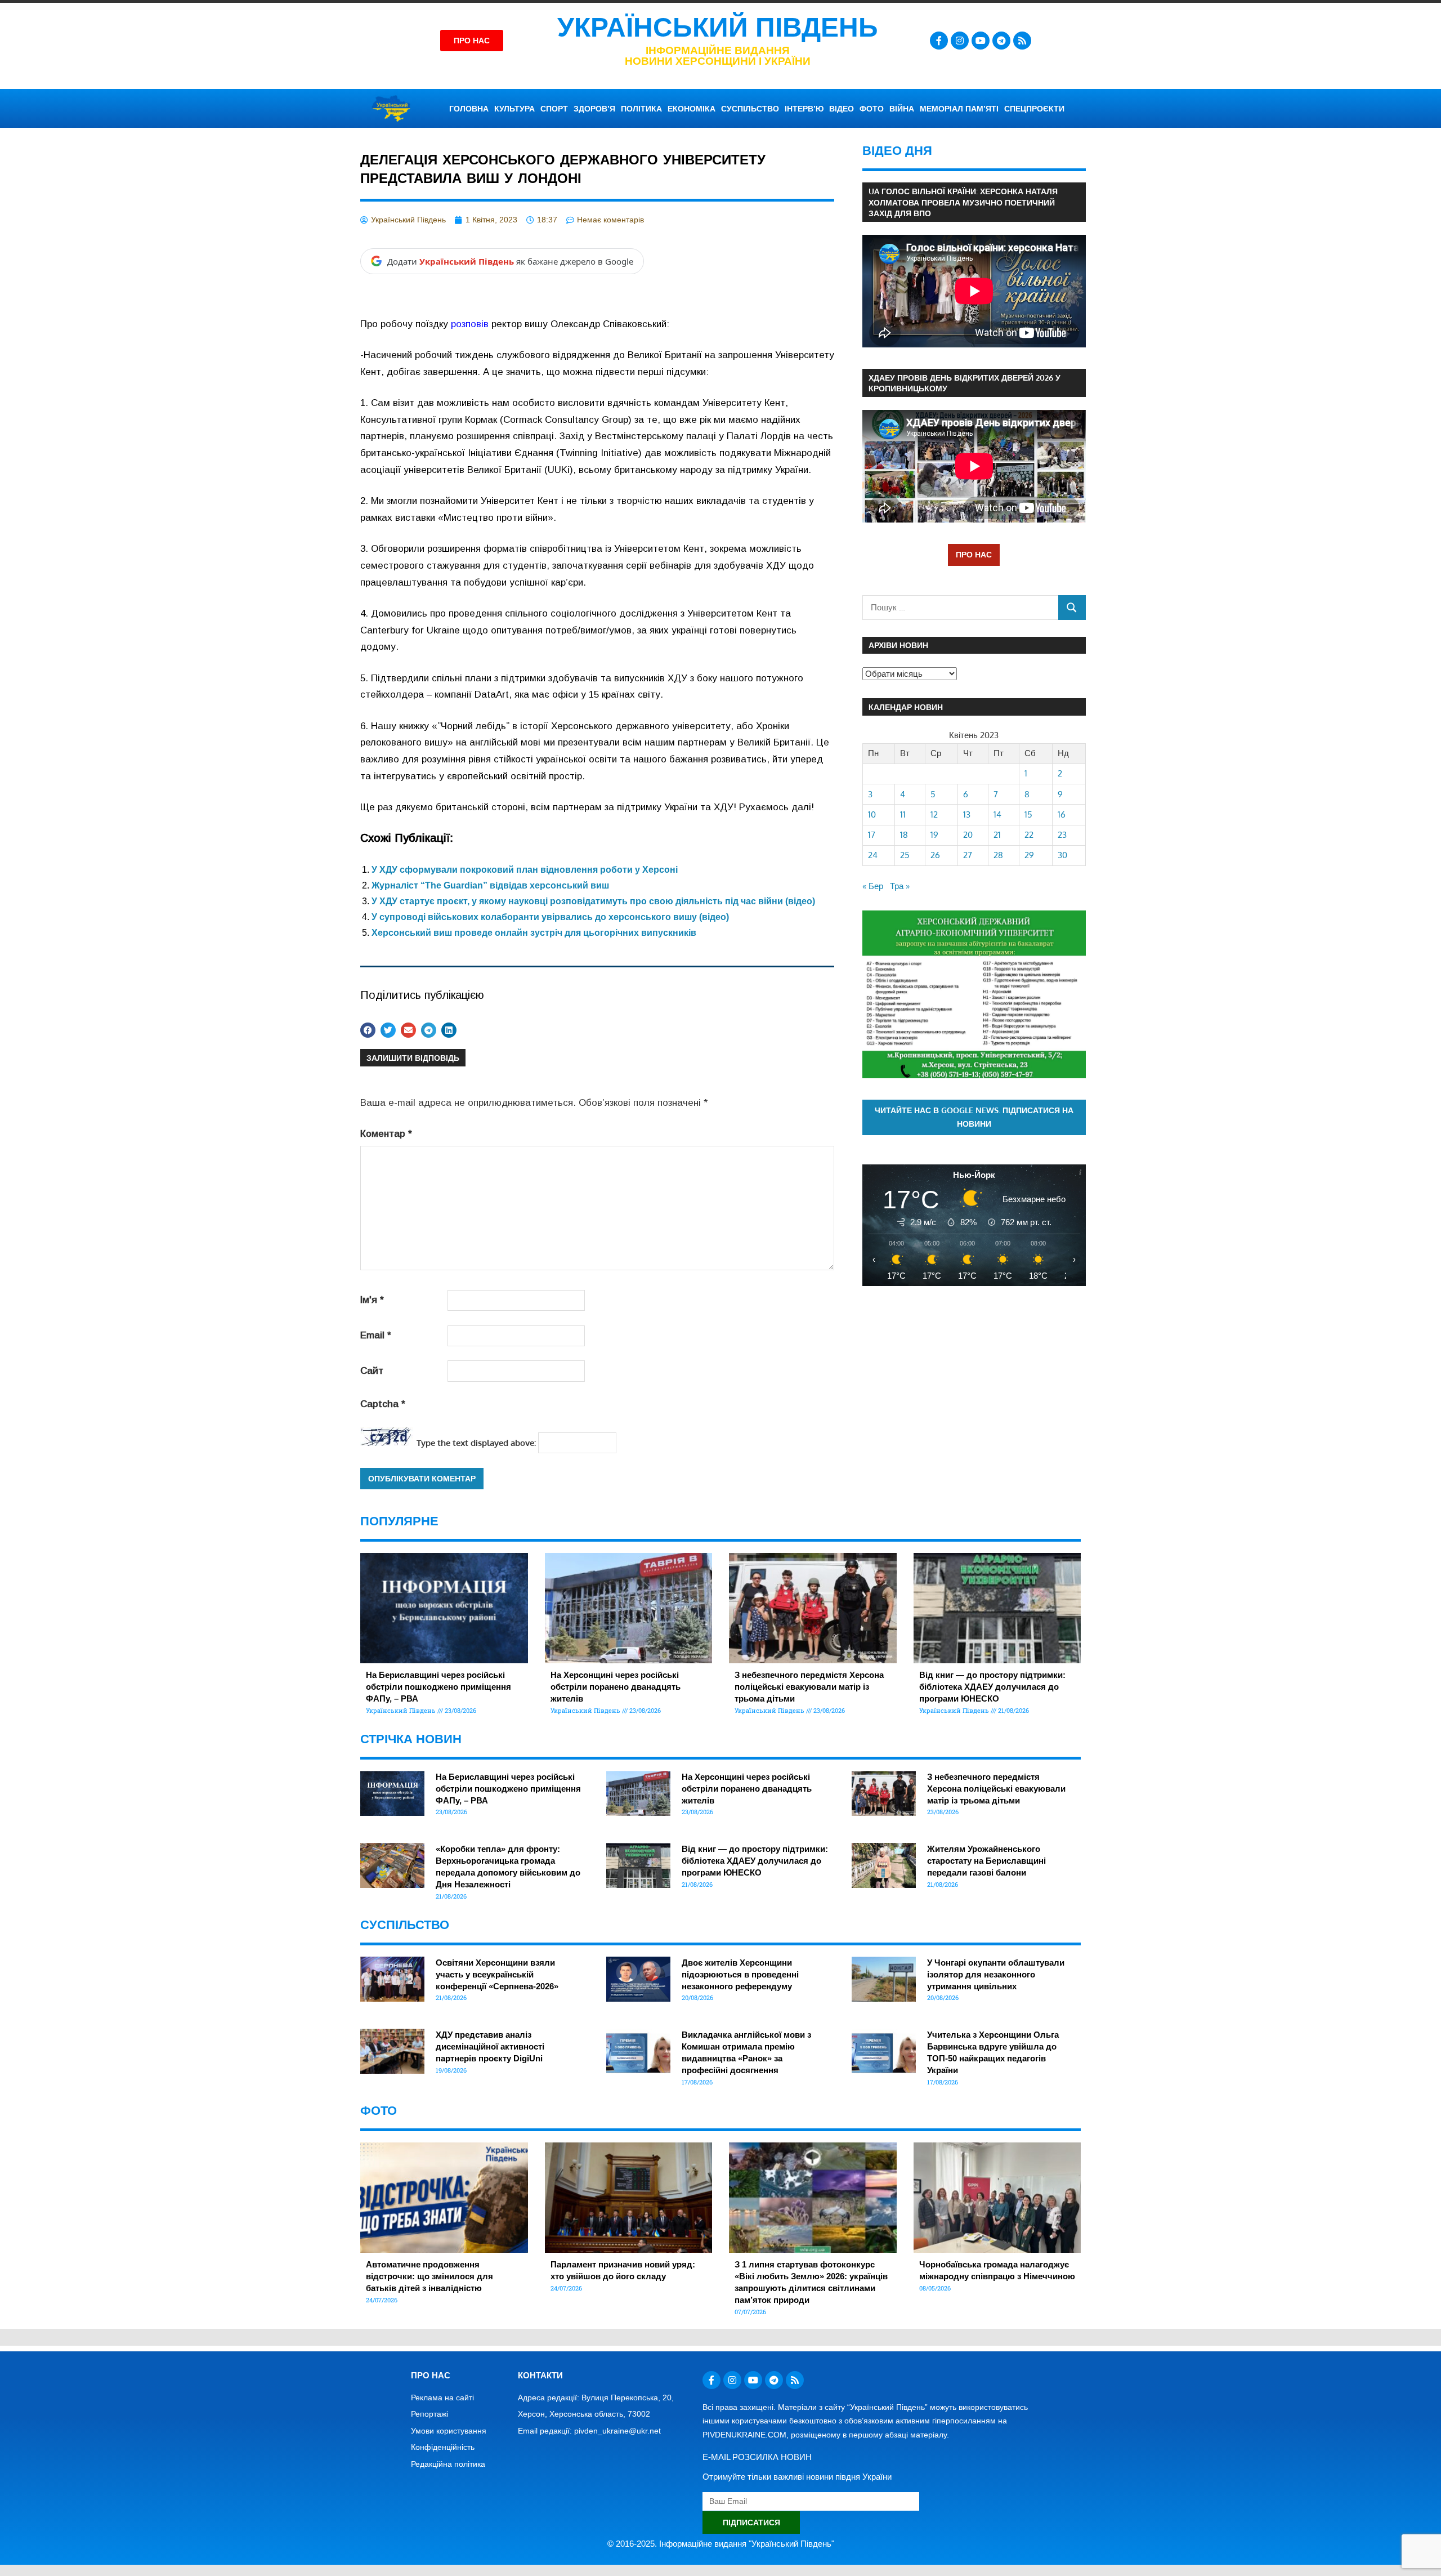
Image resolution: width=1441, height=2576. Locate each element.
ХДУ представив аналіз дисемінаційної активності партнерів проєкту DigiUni (490, 2046)
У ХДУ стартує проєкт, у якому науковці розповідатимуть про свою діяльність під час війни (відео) (593, 901)
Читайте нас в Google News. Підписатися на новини (974, 1117)
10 (872, 814)
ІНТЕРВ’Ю (804, 109)
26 (935, 855)
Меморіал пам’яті (959, 109)
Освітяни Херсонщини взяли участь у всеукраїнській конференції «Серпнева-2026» (497, 1974)
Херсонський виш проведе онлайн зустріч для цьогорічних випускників (534, 933)
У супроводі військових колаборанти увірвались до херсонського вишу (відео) (550, 917)
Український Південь (718, 27)
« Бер (873, 886)
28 (998, 855)
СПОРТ (554, 109)
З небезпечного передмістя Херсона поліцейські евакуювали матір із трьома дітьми (809, 1687)
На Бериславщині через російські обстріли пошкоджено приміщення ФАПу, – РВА (438, 1687)
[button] (368, 1030)
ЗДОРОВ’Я (594, 109)
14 (997, 814)
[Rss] (1022, 41)
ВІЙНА (902, 109)
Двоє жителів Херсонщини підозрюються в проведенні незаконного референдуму (740, 1974)
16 (1062, 814)
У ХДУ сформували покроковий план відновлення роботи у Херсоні (525, 870)
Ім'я (372, 1300)
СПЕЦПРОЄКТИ (1034, 109)
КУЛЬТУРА (514, 109)
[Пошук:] (961, 607)
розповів (470, 324)
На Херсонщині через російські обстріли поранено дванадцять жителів (616, 1687)
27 (968, 855)
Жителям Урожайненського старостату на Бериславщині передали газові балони (986, 1861)
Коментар (386, 1134)
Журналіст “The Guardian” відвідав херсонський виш (490, 885)
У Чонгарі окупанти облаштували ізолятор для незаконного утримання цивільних (996, 1974)
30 (1062, 855)
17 (872, 835)
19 (934, 835)
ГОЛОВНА (469, 109)
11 (903, 814)
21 (997, 835)
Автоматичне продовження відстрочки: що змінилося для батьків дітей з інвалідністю (429, 2276)
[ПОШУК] (1072, 607)
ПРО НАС (974, 554)
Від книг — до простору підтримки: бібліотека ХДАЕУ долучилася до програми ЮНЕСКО (992, 1687)
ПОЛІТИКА (641, 109)
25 (905, 855)
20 (968, 835)
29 (1029, 855)
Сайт (372, 1371)
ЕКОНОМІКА (692, 109)
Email (376, 1335)
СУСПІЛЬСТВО (750, 109)
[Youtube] (981, 41)
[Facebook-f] (939, 41)
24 (873, 855)
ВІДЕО (842, 109)
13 (967, 814)
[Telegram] (1001, 41)
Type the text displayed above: (476, 1443)
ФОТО (872, 109)
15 (1028, 814)
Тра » (900, 886)
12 (934, 814)
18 (904, 835)
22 (1029, 835)
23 (1062, 835)
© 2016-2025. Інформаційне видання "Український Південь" (721, 2544)
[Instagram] (960, 41)
